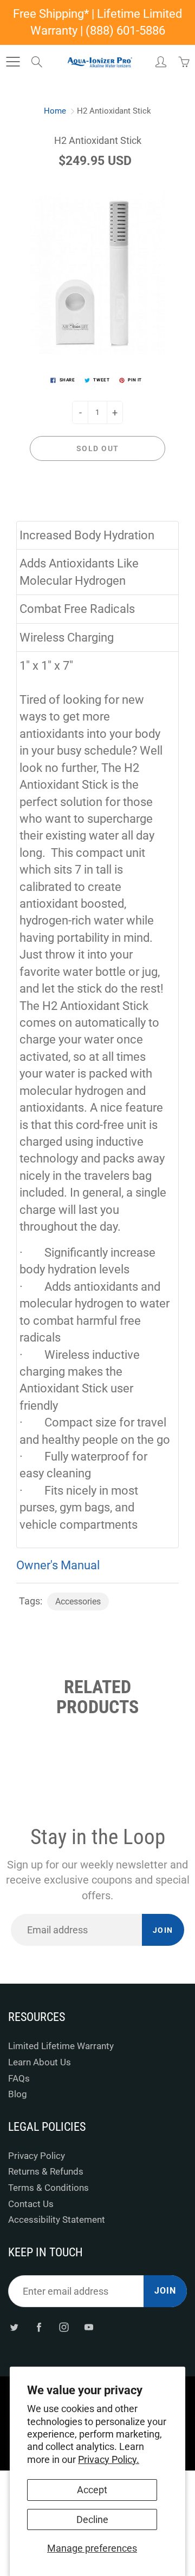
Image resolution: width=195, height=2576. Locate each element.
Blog (18, 2094)
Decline (92, 2519)
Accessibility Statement (57, 2220)
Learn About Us (40, 2062)
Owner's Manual (58, 1565)
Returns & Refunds (46, 2172)
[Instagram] (64, 2327)
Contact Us (31, 2204)
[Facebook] (39, 2327)
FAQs (19, 2079)
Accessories (78, 1601)
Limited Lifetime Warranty (61, 2046)
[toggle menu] (13, 62)
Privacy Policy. (109, 2459)
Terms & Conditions (48, 2188)
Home (55, 111)
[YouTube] (89, 2327)
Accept (92, 2490)
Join (163, 1930)
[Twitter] (14, 2327)
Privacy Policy (37, 2156)
